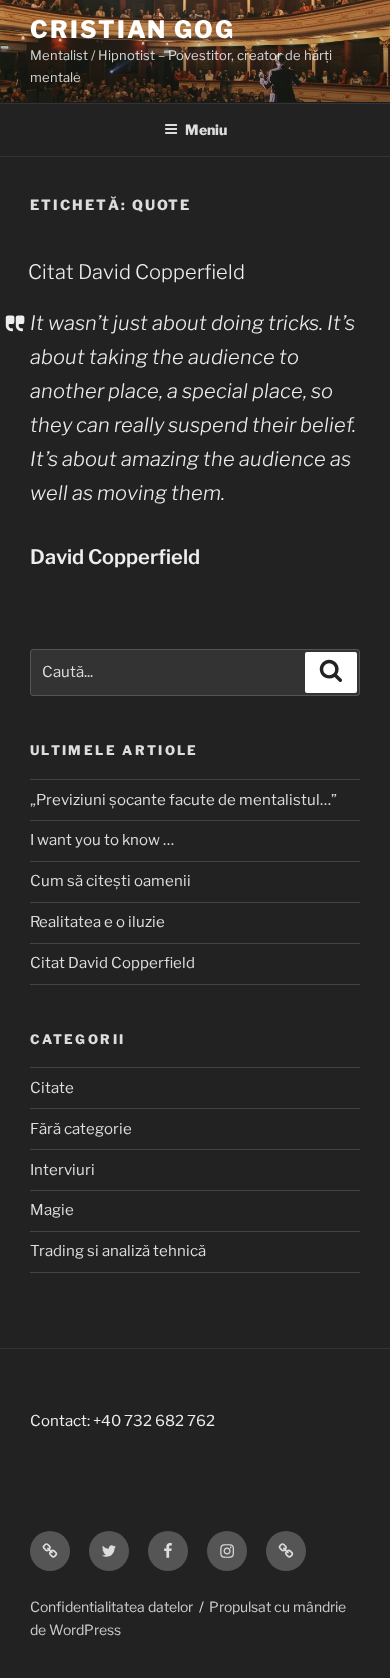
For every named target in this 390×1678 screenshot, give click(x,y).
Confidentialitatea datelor (111, 1606)
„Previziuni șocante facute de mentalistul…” (183, 800)
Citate (52, 1088)
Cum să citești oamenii (110, 881)
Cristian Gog (132, 29)
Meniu (206, 129)
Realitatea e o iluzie (97, 922)
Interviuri (62, 1170)
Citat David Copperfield (136, 272)
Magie (52, 1210)
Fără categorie (81, 1129)
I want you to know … (102, 840)
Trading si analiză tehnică (118, 1251)
